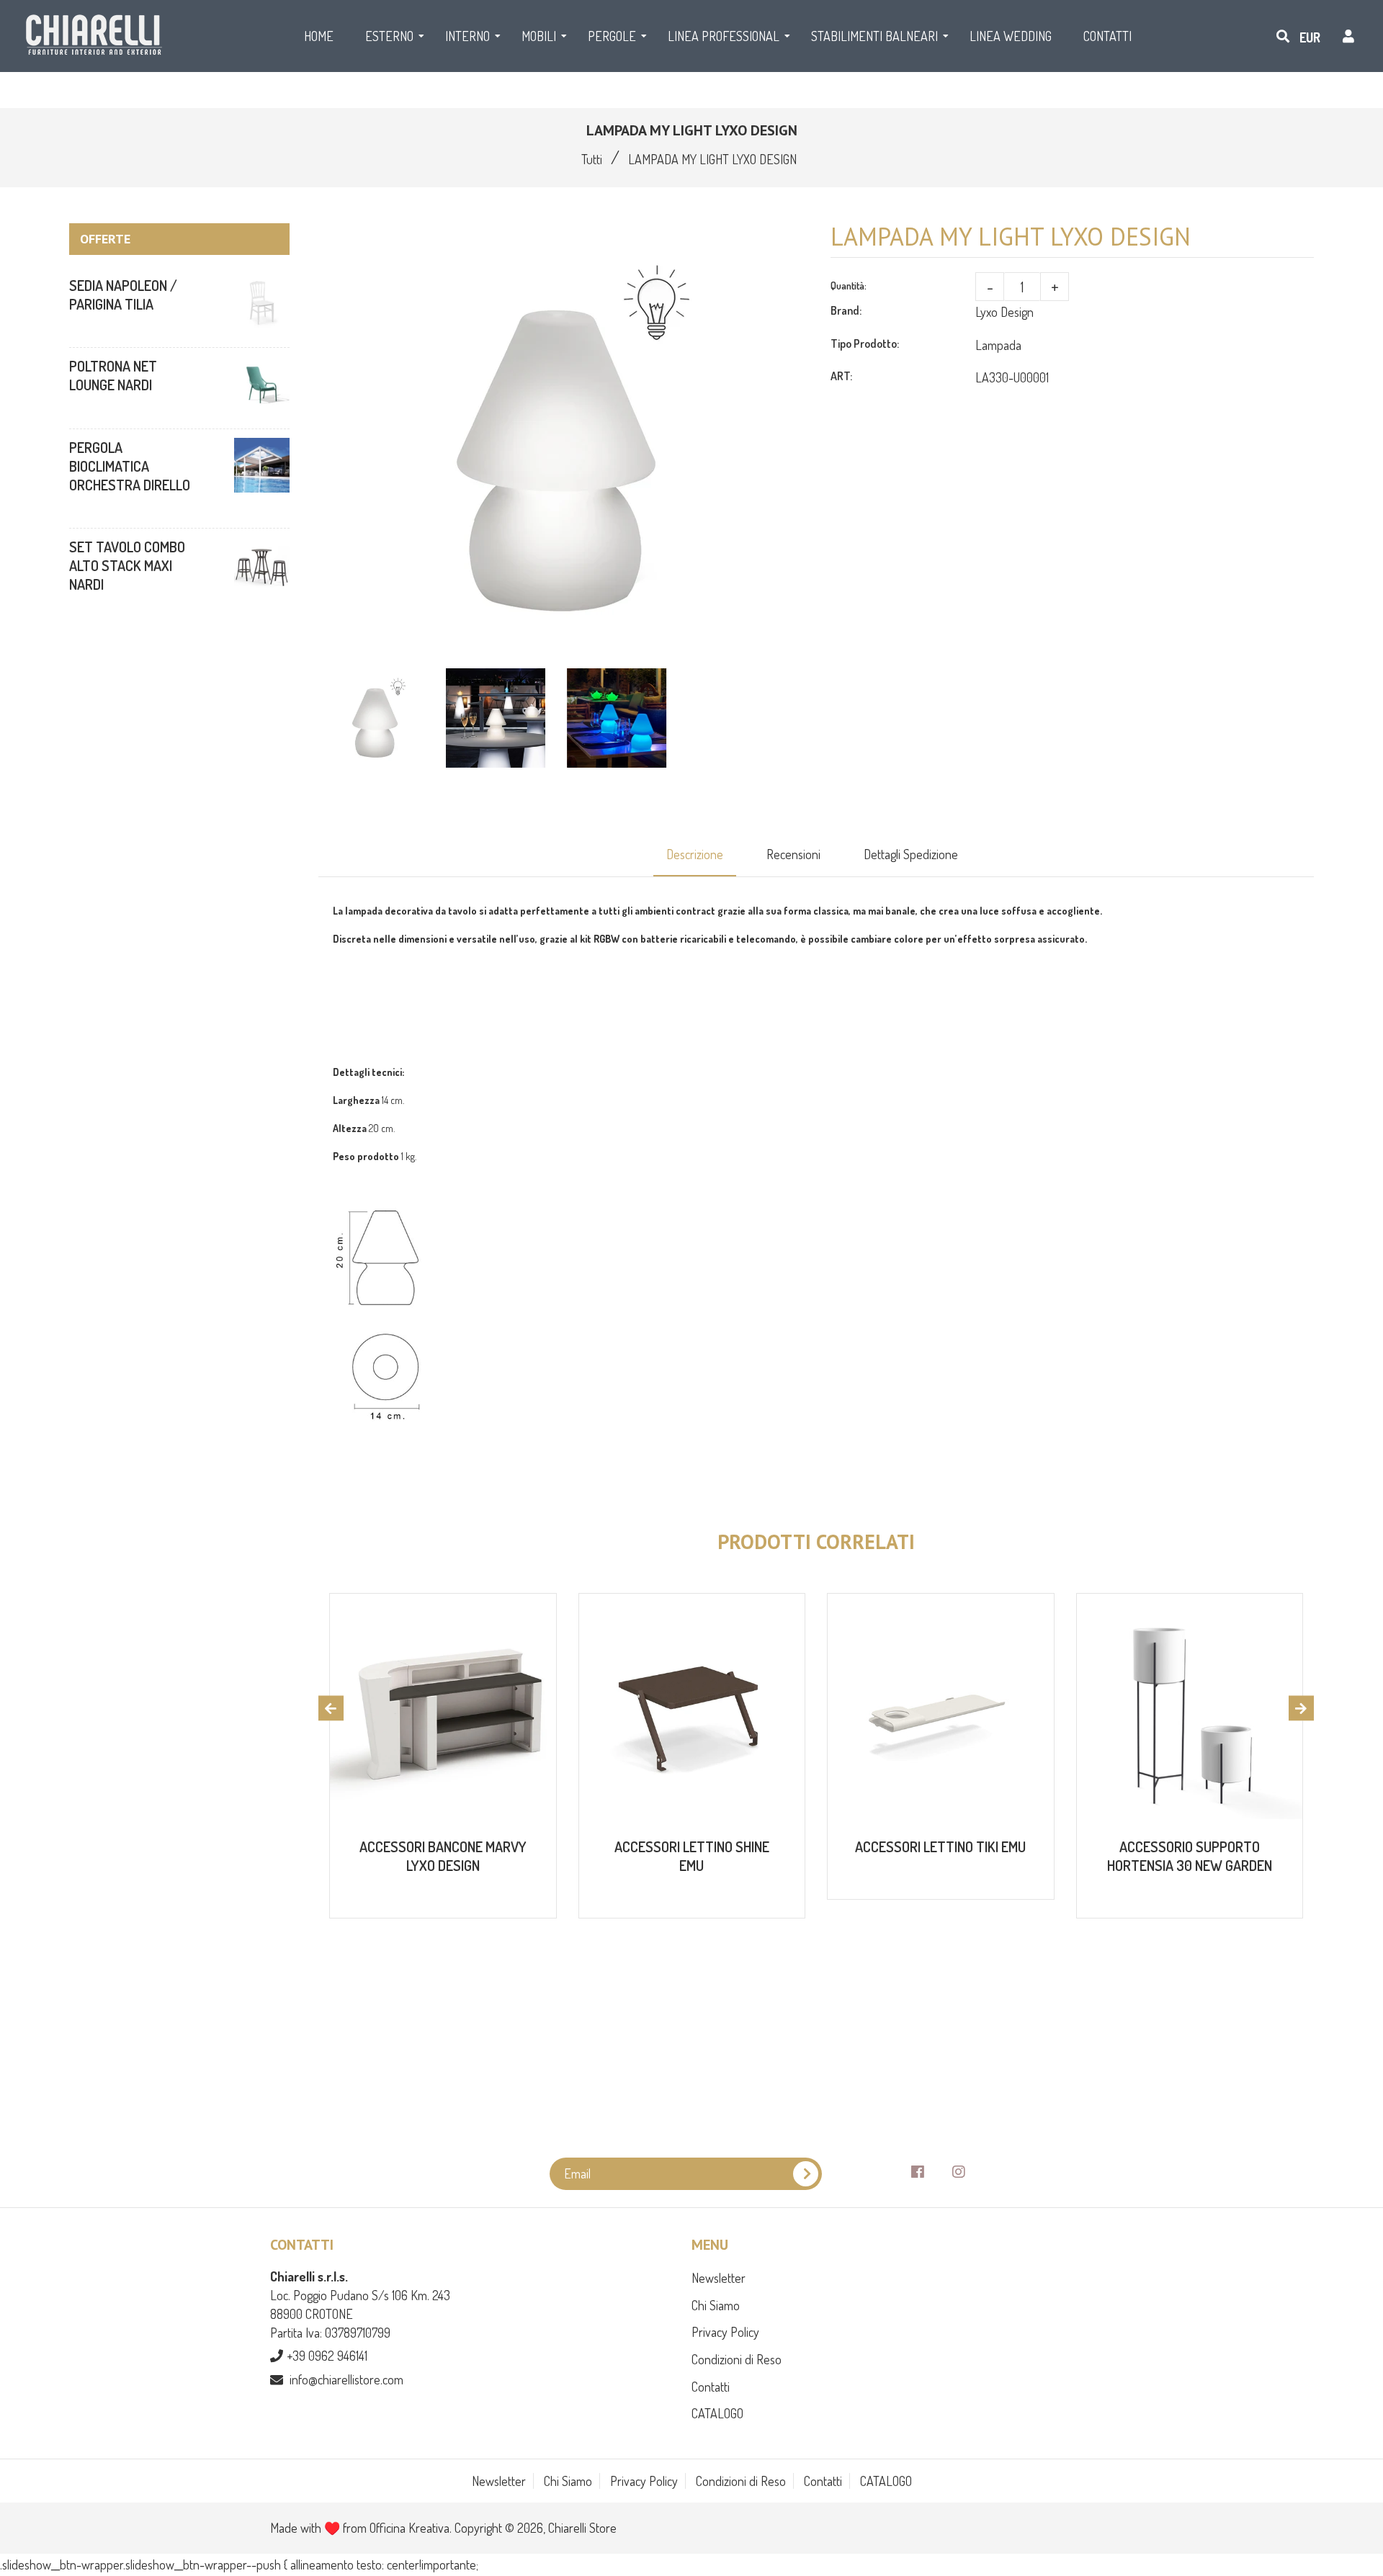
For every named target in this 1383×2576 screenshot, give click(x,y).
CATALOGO (717, 2413)
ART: (841, 376)
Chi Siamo (716, 2305)
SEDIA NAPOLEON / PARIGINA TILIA (123, 295)
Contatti (711, 2387)
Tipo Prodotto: (865, 344)
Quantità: (849, 286)
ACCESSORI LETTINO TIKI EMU (940, 1846)
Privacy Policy (725, 2332)
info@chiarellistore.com (346, 2379)
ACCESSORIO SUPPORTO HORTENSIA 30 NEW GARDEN (1190, 1856)
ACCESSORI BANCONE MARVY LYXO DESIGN (443, 1856)
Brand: (846, 310)
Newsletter (719, 2278)
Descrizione (695, 854)
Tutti (592, 159)
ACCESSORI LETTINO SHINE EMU (692, 1856)
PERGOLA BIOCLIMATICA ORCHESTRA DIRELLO (130, 466)
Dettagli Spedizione (911, 854)
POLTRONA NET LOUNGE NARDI (113, 375)
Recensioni (793, 854)
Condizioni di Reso (737, 2359)
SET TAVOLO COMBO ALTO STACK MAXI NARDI (127, 565)
